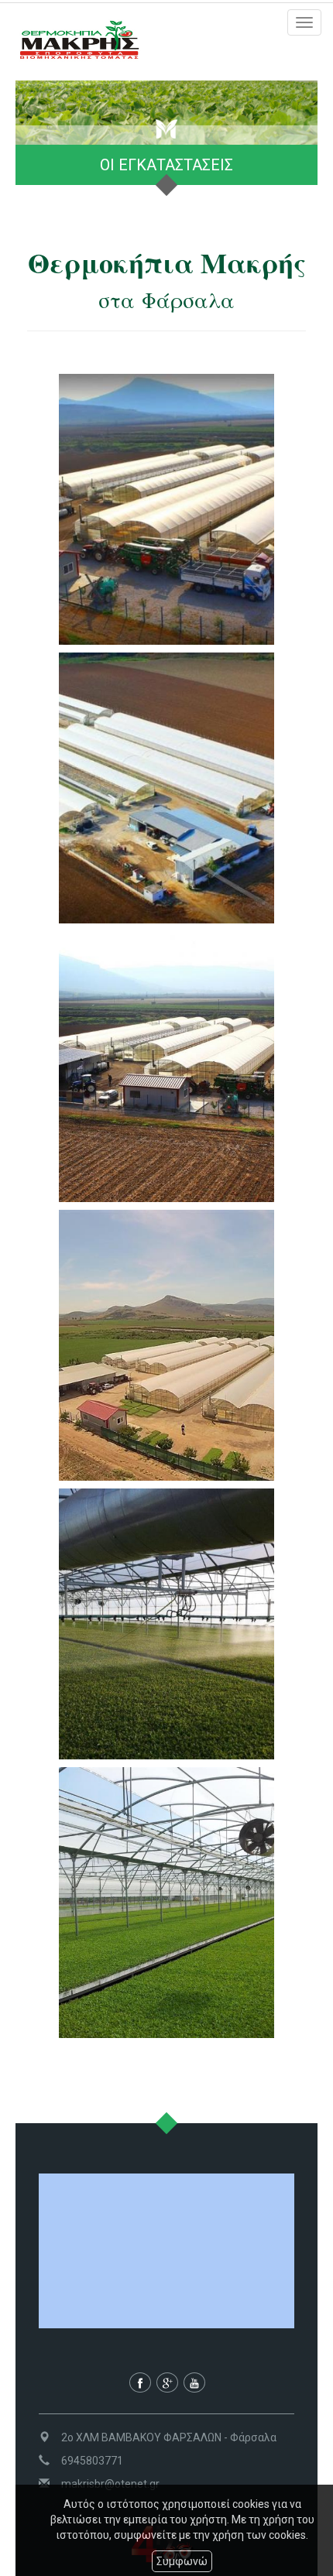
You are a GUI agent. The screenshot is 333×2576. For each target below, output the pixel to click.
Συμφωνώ (182, 2561)
